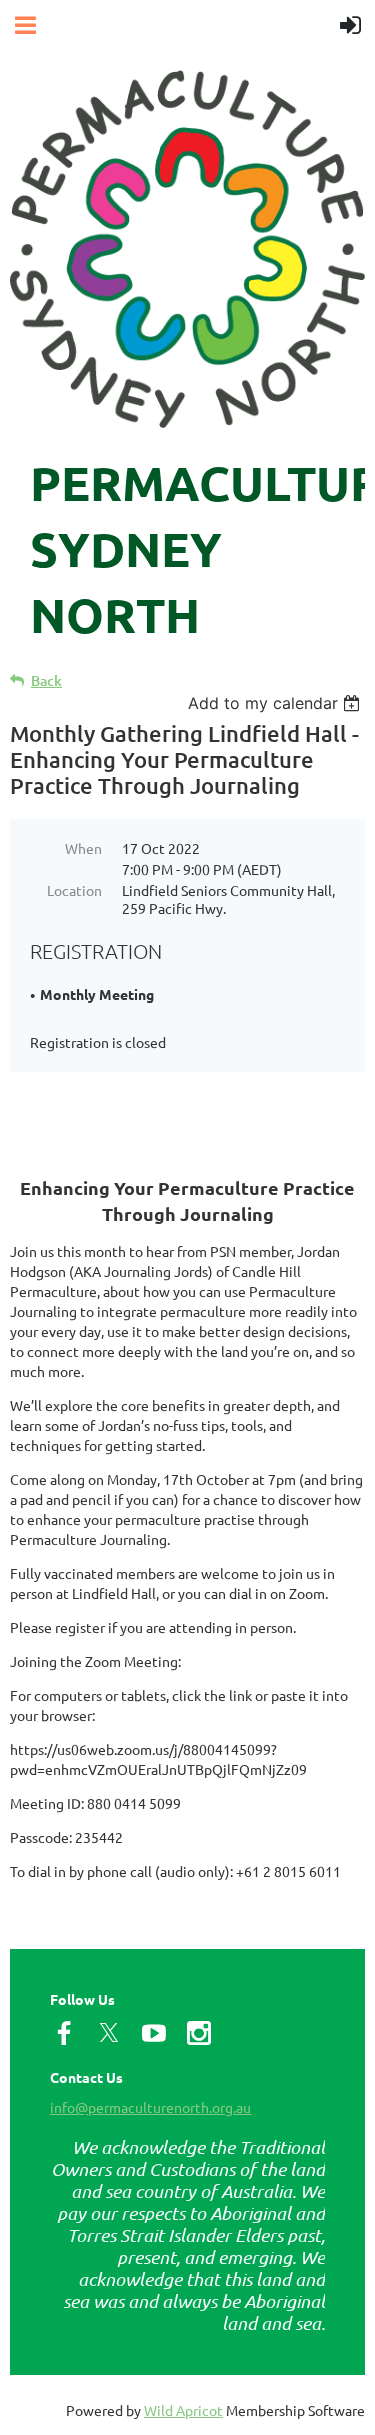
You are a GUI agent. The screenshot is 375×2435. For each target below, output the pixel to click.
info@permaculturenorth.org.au (150, 2107)
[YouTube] (154, 2033)
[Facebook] (64, 2033)
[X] (109, 2033)
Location (74, 890)
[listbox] (276, 703)
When (83, 848)
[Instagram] (199, 2033)
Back (46, 680)
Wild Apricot (183, 2410)
